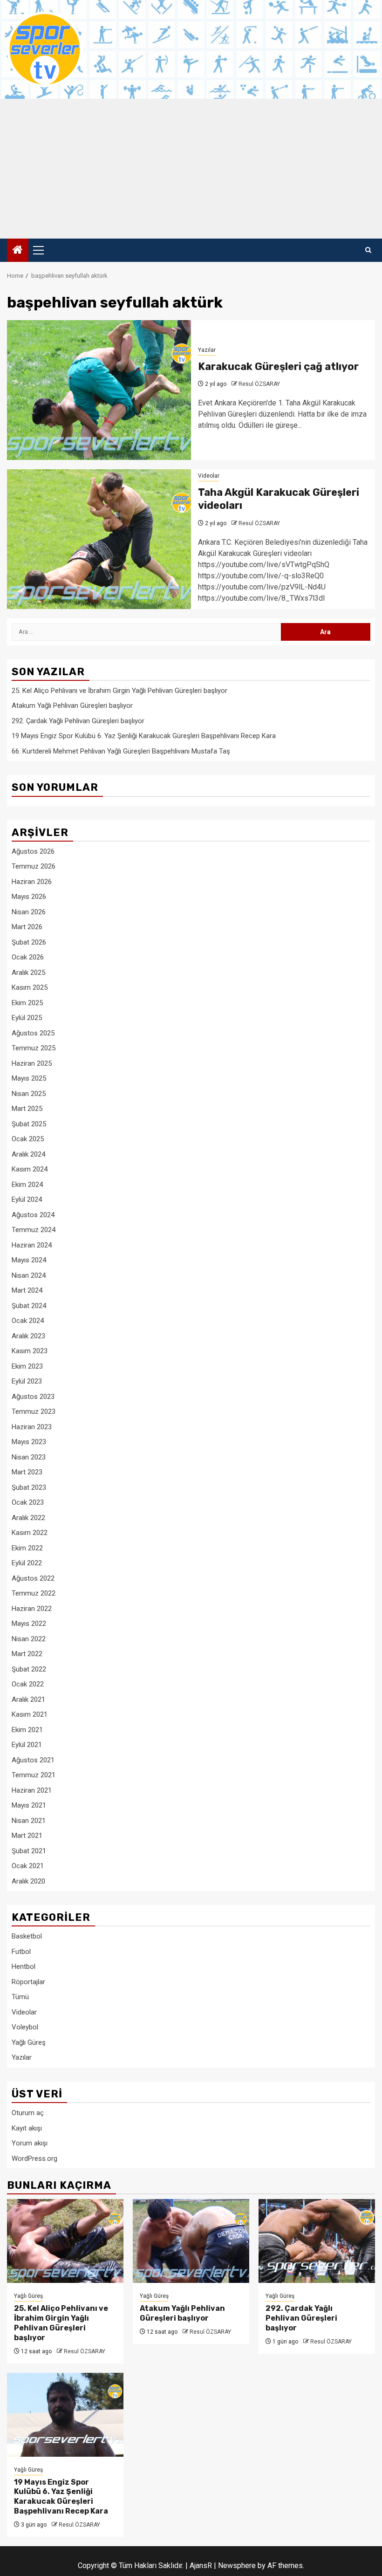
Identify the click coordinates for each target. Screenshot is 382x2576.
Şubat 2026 (29, 942)
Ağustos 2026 (33, 851)
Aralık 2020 (28, 1881)
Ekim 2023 (27, 1366)
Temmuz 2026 (34, 866)
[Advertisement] (191, 169)
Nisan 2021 (29, 1821)
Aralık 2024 (28, 1154)
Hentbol (24, 1966)
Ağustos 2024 (33, 1215)
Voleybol (25, 2027)
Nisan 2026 (29, 912)
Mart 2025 (27, 1109)
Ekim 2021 (27, 1730)
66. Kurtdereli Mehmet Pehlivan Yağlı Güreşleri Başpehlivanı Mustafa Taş (121, 751)
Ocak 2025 (28, 1139)
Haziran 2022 (32, 1609)
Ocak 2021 (28, 1866)
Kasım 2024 (30, 1169)
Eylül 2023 (27, 1381)
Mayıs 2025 (29, 1078)
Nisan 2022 (29, 1639)
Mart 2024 (27, 1290)
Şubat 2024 (29, 1306)
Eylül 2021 (27, 1745)
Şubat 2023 (29, 1487)
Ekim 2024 (27, 1185)
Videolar (209, 476)
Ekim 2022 (27, 1548)
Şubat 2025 (29, 1124)
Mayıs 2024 (29, 1260)
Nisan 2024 (29, 1275)
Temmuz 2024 (34, 1230)
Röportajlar (28, 1982)
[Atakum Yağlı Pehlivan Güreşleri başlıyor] (191, 2241)
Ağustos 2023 (33, 1397)
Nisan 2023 (29, 1457)
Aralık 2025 (28, 973)
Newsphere (237, 2566)
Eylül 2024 (27, 1199)
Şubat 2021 (29, 1851)
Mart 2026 (27, 927)
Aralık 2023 (28, 1336)
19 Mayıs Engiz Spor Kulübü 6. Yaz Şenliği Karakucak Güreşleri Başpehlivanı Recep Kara (144, 736)
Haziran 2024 (32, 1245)
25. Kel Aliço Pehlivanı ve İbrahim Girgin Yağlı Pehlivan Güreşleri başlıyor (119, 691)
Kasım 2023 (30, 1351)
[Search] (368, 250)
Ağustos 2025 (33, 1033)
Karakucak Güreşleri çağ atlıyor (278, 367)
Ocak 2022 (28, 1684)
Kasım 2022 (30, 1533)
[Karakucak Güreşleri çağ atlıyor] (99, 390)
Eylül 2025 (27, 1018)
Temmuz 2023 (34, 1411)
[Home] (18, 251)
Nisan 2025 (29, 1094)
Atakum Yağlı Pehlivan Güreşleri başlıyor (72, 706)
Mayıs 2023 (29, 1442)
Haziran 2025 (32, 1063)
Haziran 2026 (32, 882)
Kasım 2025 (30, 987)
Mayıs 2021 (29, 1805)
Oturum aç (28, 2113)
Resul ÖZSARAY (259, 384)
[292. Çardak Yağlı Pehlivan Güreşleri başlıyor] (317, 2241)
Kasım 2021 (30, 1714)
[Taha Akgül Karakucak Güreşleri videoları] (99, 539)
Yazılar (207, 350)
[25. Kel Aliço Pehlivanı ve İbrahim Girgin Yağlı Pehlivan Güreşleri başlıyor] (65, 2241)
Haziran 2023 (32, 1427)
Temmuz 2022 (34, 1593)
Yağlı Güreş (29, 2042)
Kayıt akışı (27, 2128)
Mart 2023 (27, 1472)
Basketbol (27, 1936)
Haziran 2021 (32, 1790)
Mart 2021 (27, 1836)
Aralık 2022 (28, 1518)
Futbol (21, 1952)
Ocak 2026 (28, 957)
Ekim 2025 (27, 1003)
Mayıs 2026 (29, 897)
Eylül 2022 (27, 1563)
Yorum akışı (30, 2143)
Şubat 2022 (29, 1669)
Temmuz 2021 (34, 1775)
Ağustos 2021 (33, 1760)
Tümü (20, 1997)
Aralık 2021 (28, 1699)
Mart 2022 (27, 1654)
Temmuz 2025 (34, 1048)
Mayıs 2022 (29, 1624)
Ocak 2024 (28, 1321)
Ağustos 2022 (33, 1578)
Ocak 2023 (28, 1502)
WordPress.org (34, 2158)
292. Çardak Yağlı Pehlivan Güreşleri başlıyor (78, 721)
